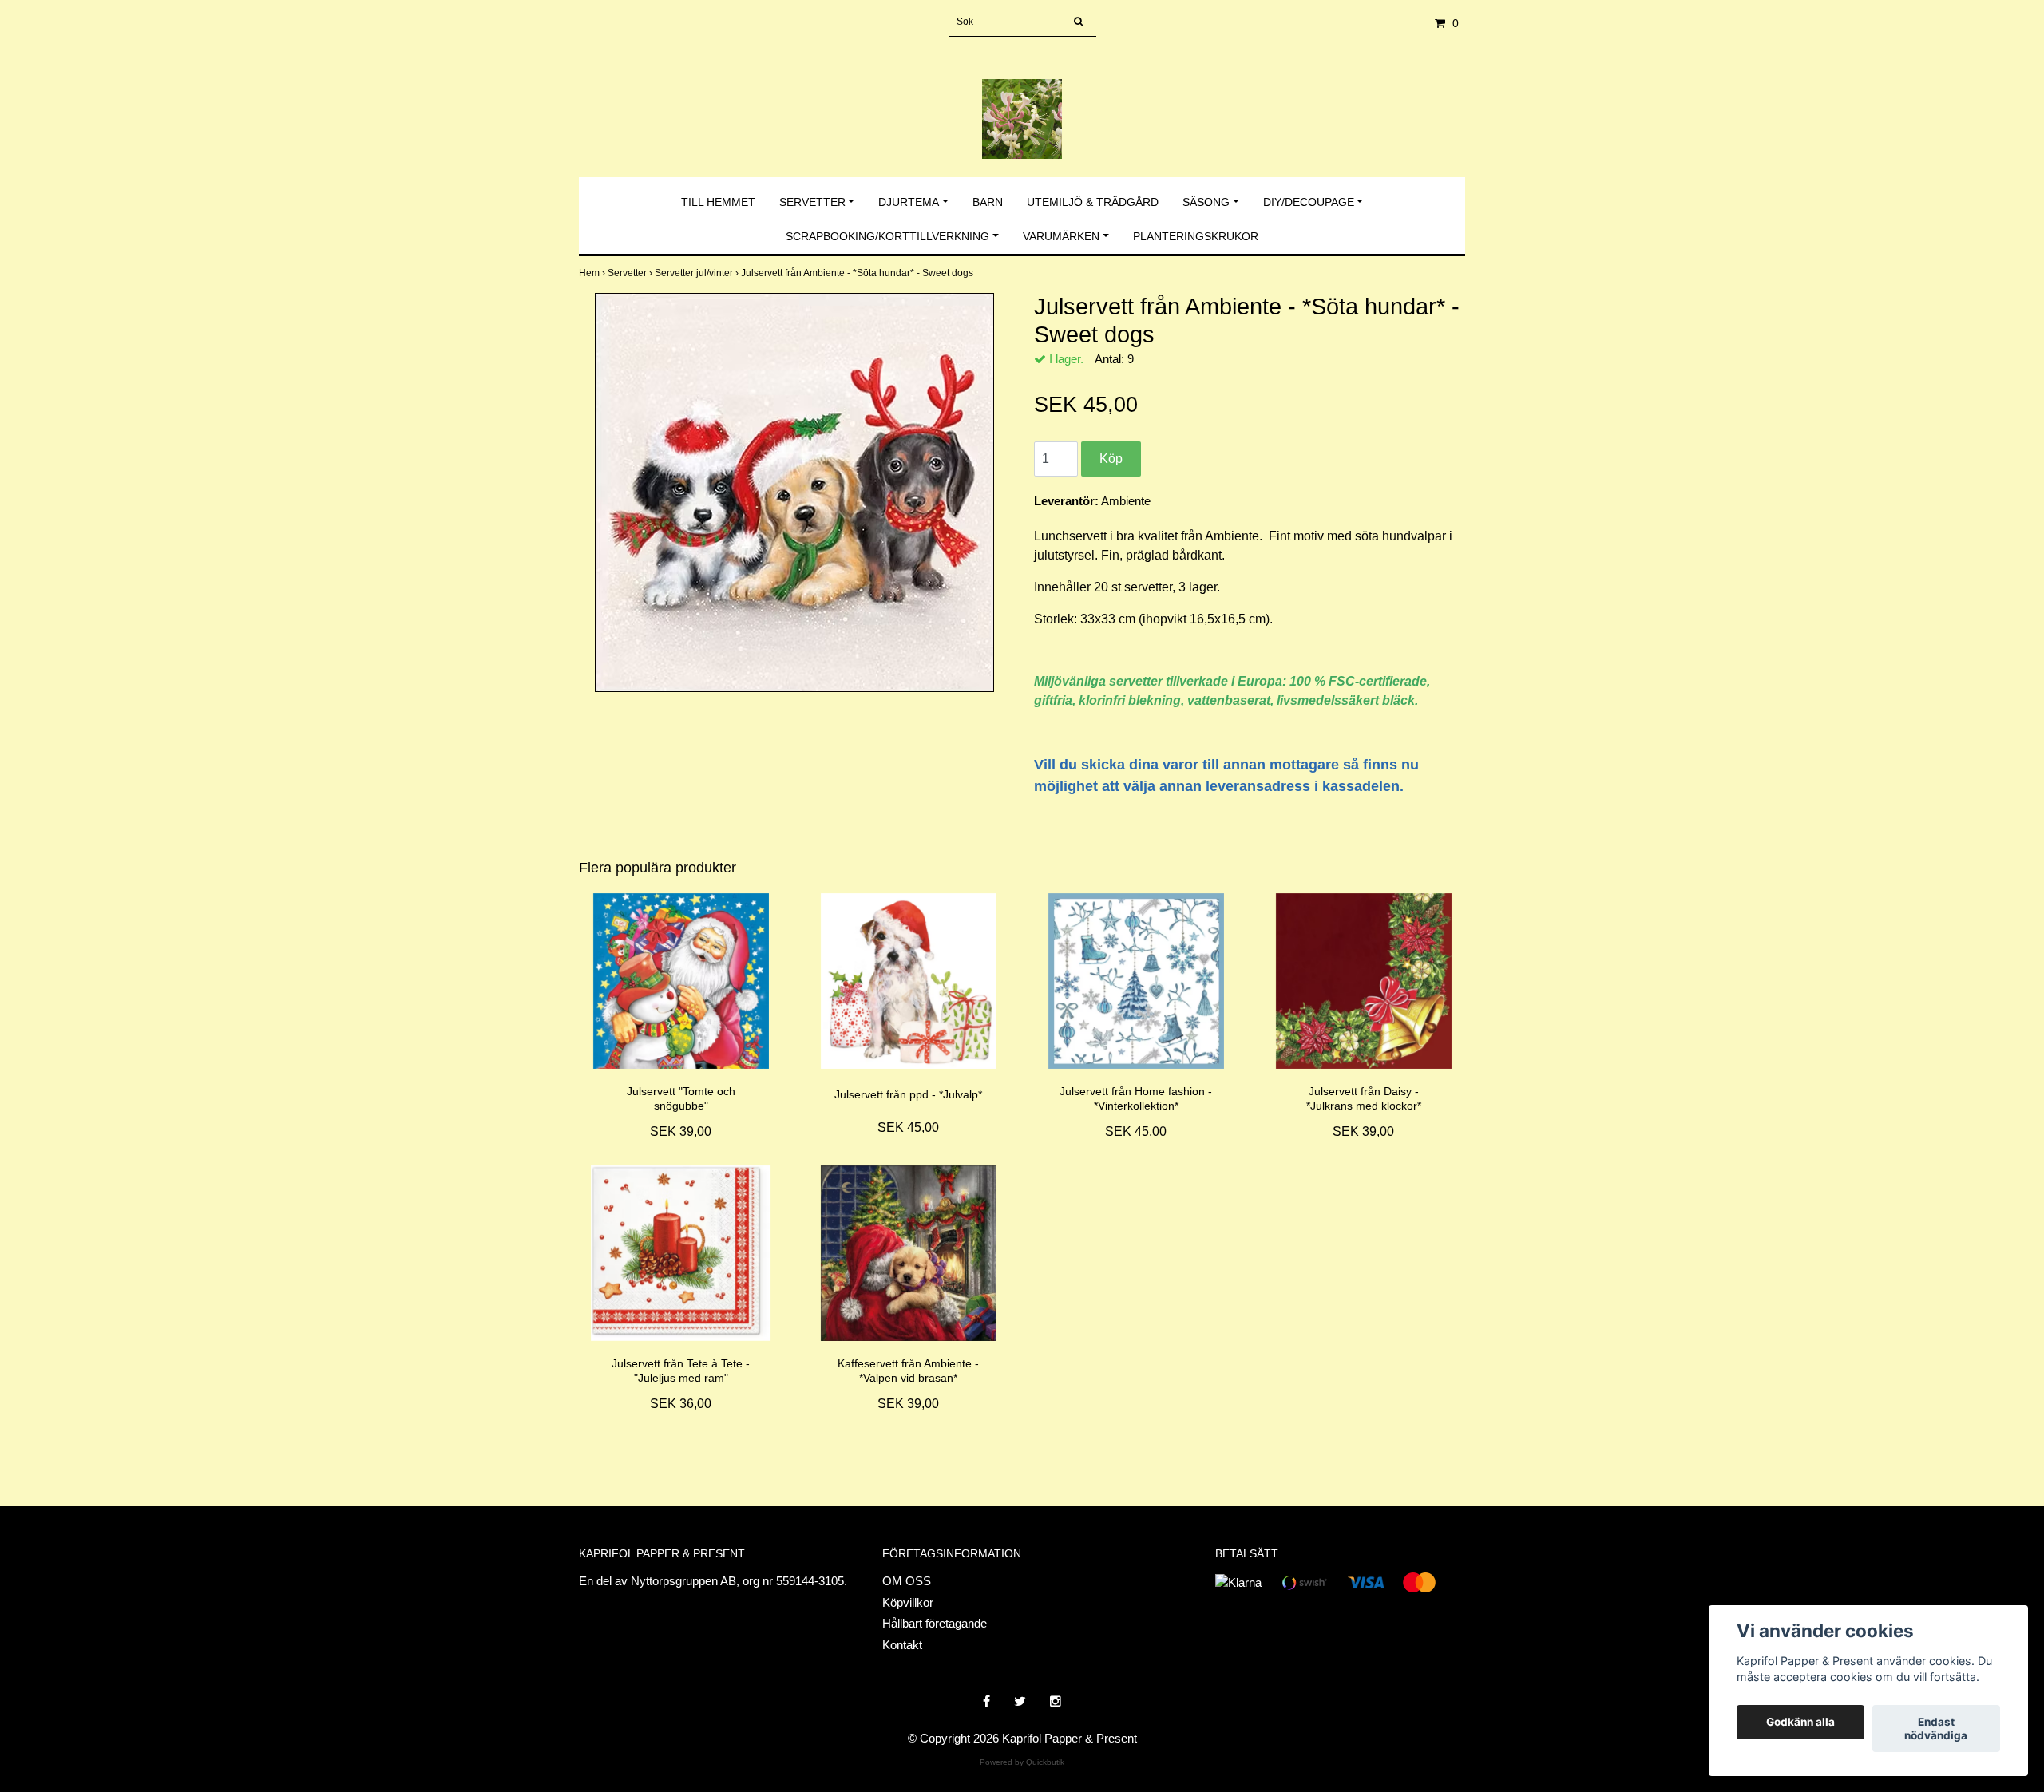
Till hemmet (718, 202)
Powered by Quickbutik (1022, 1762)
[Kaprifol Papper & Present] (1022, 102)
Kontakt (902, 1645)
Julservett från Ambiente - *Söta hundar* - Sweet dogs (858, 273)
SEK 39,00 (681, 1131)
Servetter (812, 202)
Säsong (1206, 202)
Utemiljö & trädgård (1093, 202)
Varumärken (1061, 236)
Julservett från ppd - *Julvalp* (908, 1094)
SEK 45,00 (908, 1127)
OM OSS (907, 1581)
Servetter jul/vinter (698, 273)
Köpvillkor (908, 1602)
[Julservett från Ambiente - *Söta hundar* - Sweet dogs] (794, 493)
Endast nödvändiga (1936, 1729)
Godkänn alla (1800, 1723)
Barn (988, 202)
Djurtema (909, 202)
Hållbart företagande (935, 1623)
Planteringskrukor (1196, 236)
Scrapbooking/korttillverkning (887, 236)
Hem (593, 273)
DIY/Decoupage (1309, 202)
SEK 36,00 (681, 1404)
